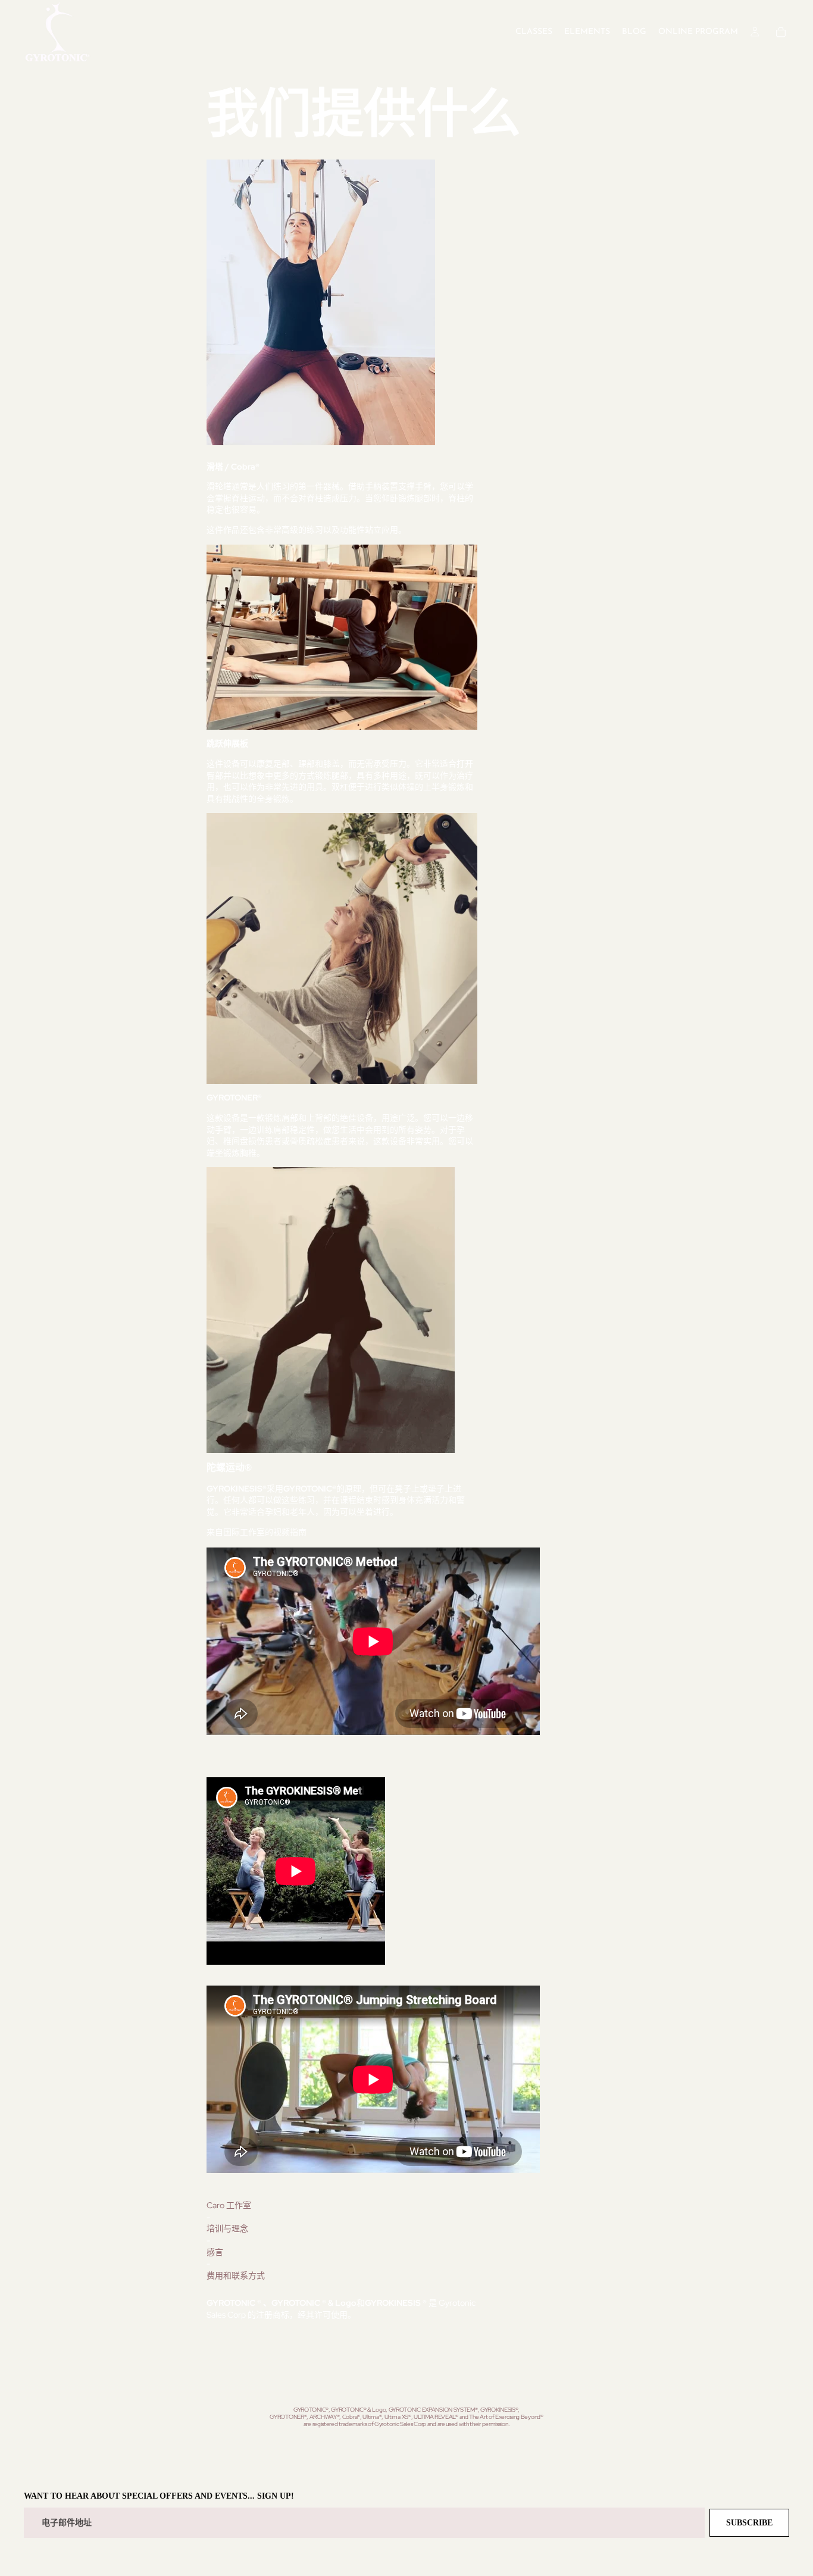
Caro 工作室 (229, 2205)
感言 (215, 2252)
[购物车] (781, 32)
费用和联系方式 (236, 2275)
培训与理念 (227, 2228)
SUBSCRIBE (749, 2523)
